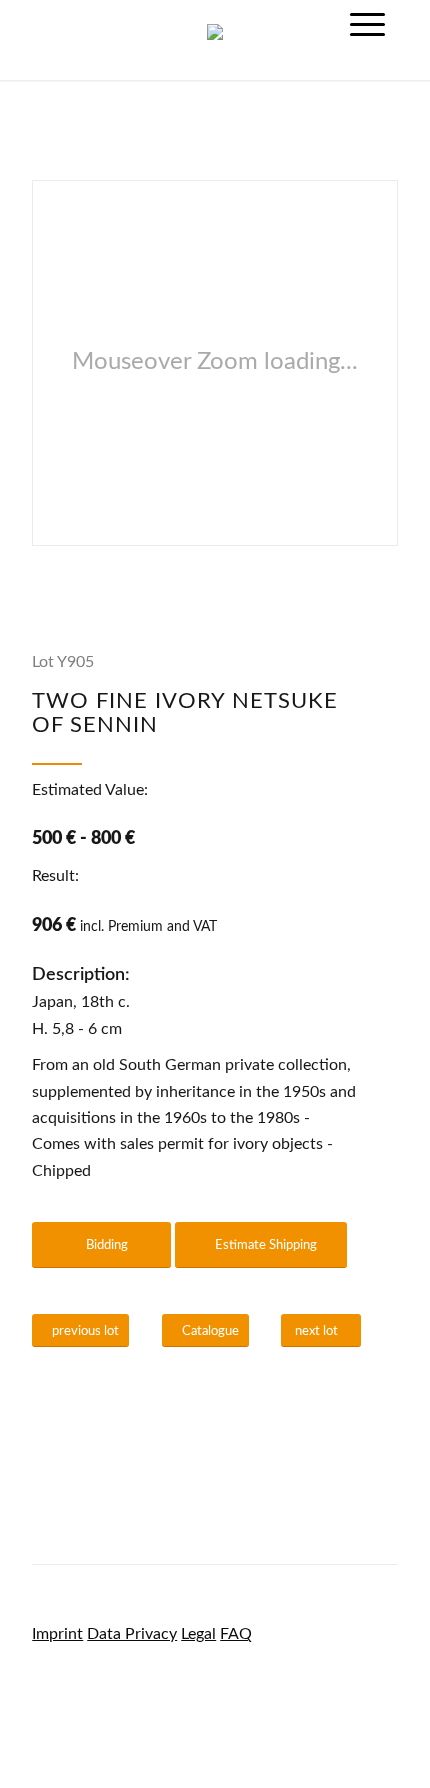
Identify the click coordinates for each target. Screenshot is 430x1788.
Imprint (57, 1634)
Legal (198, 1634)
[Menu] (367, 25)
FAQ (236, 1634)
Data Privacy (132, 1634)
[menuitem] (367, 25)
